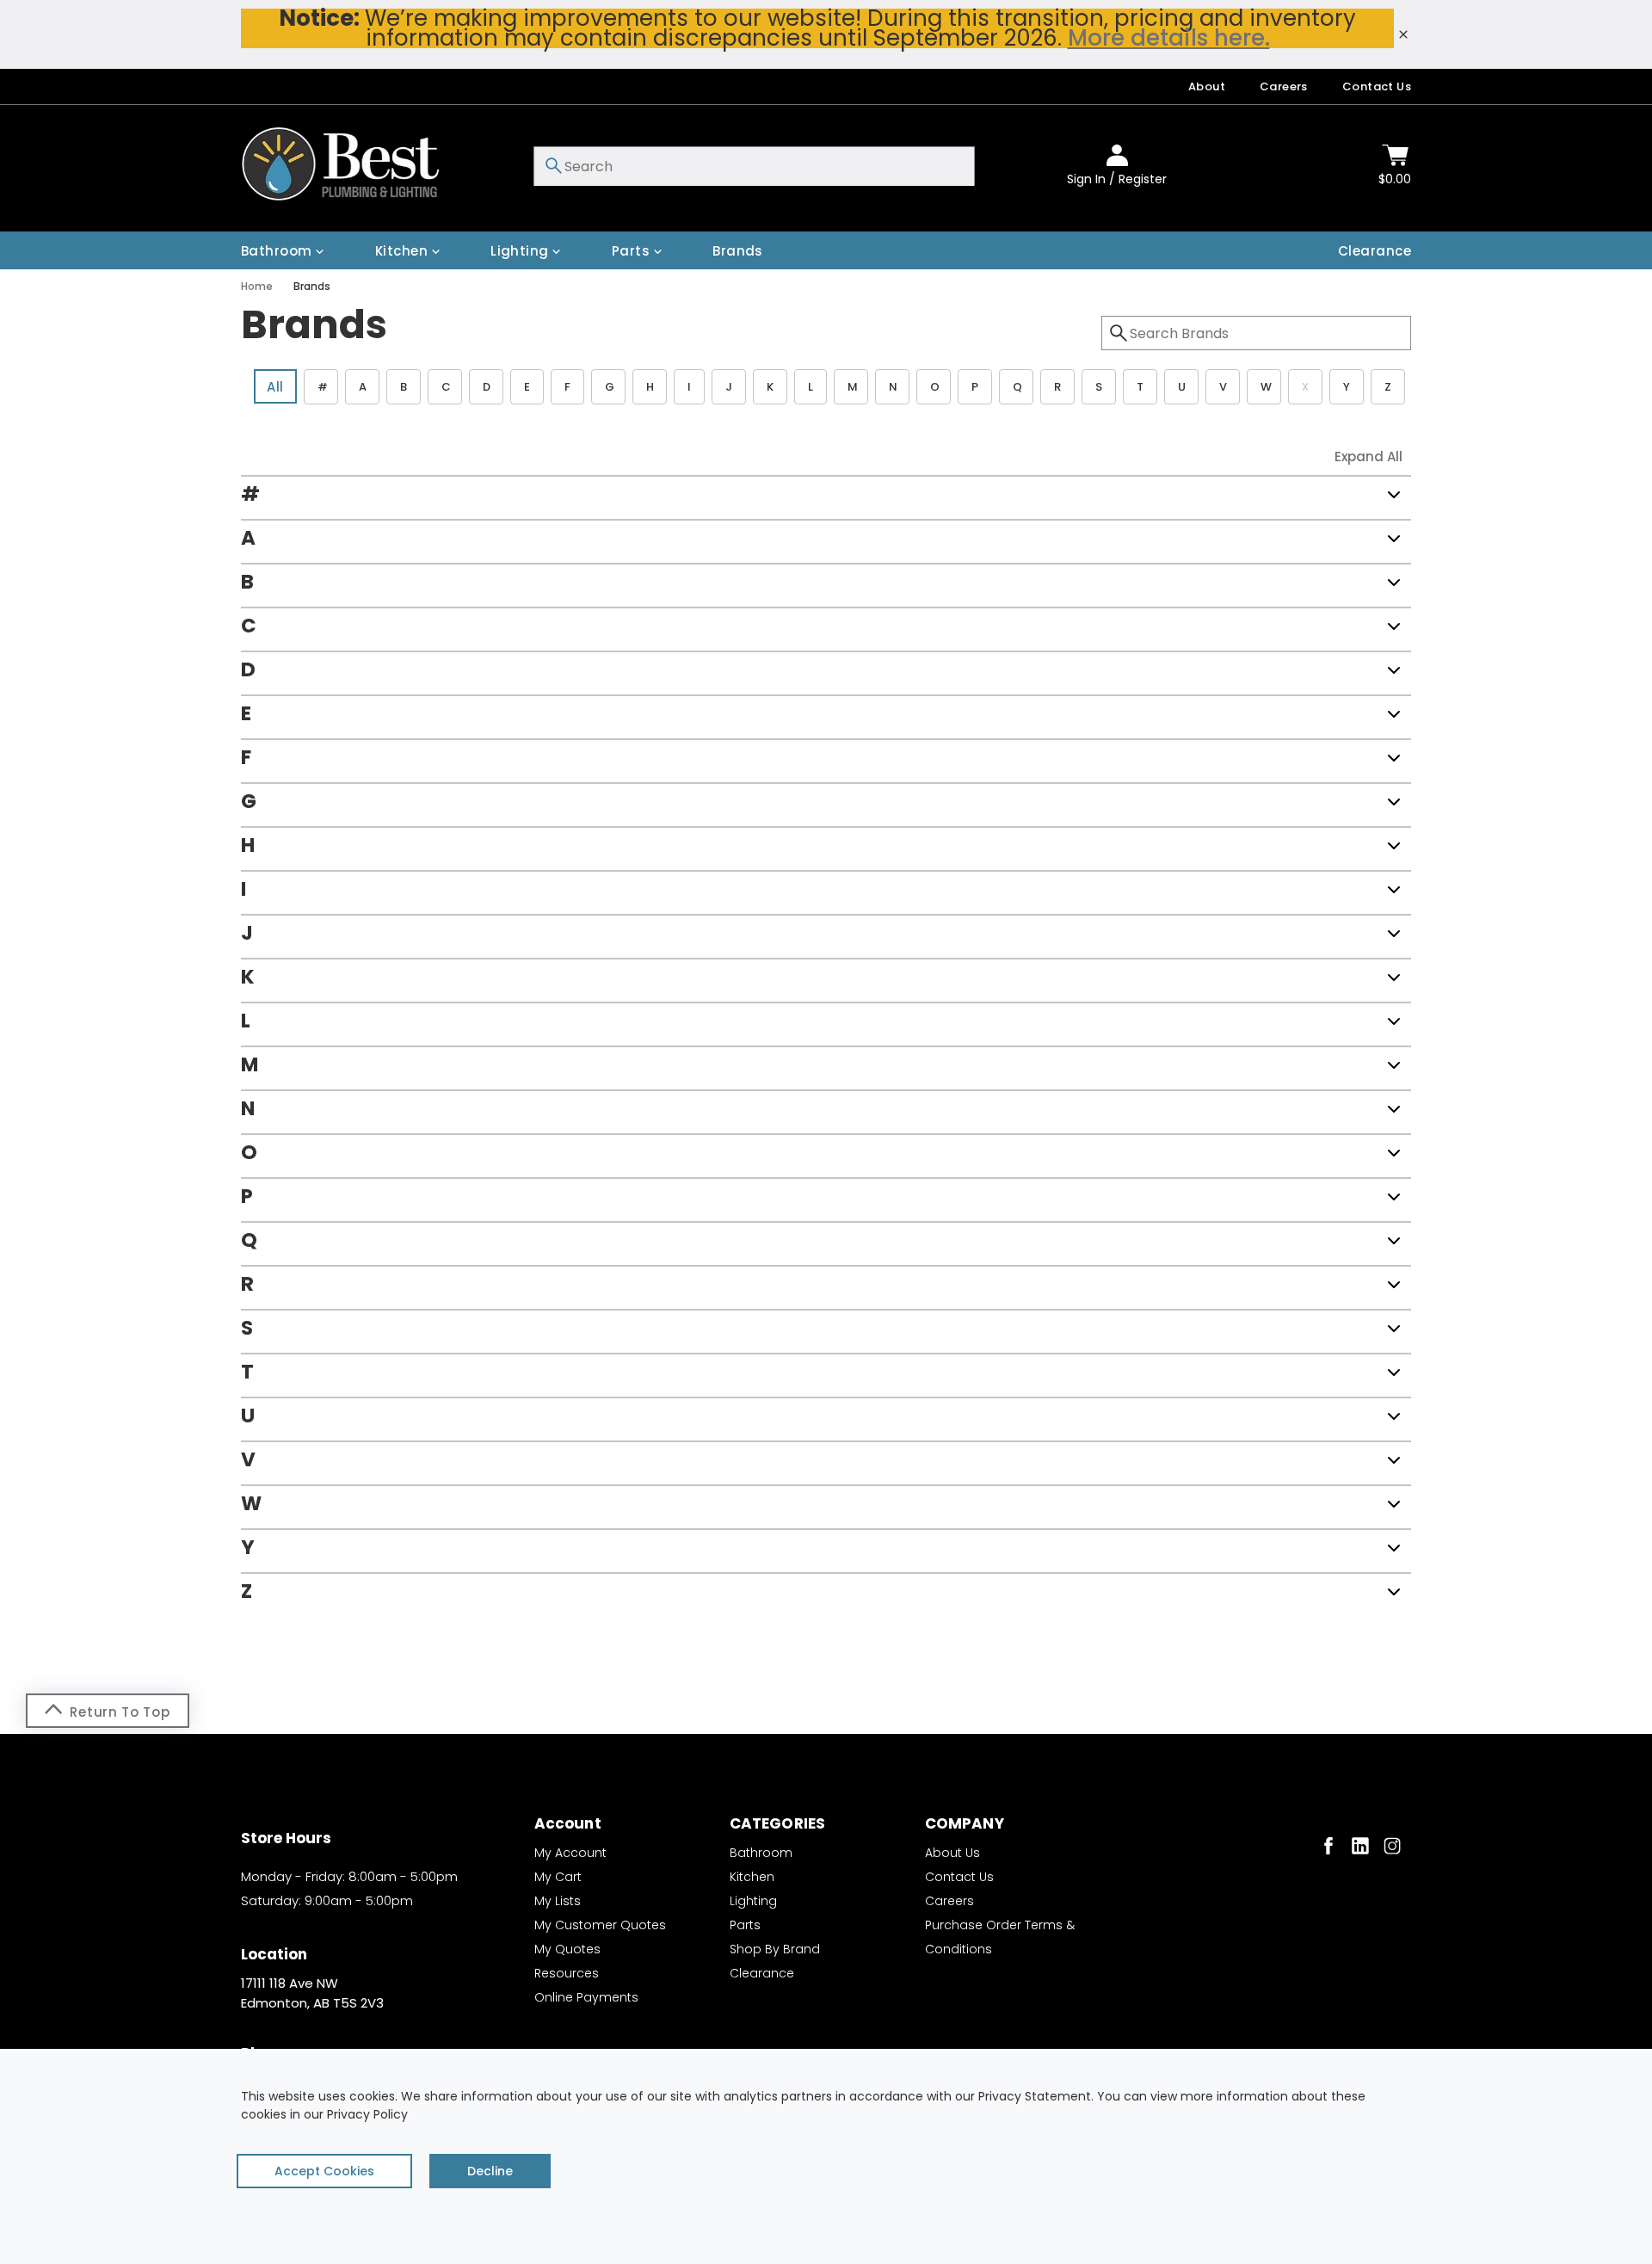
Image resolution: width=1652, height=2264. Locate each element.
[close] (1403, 34)
